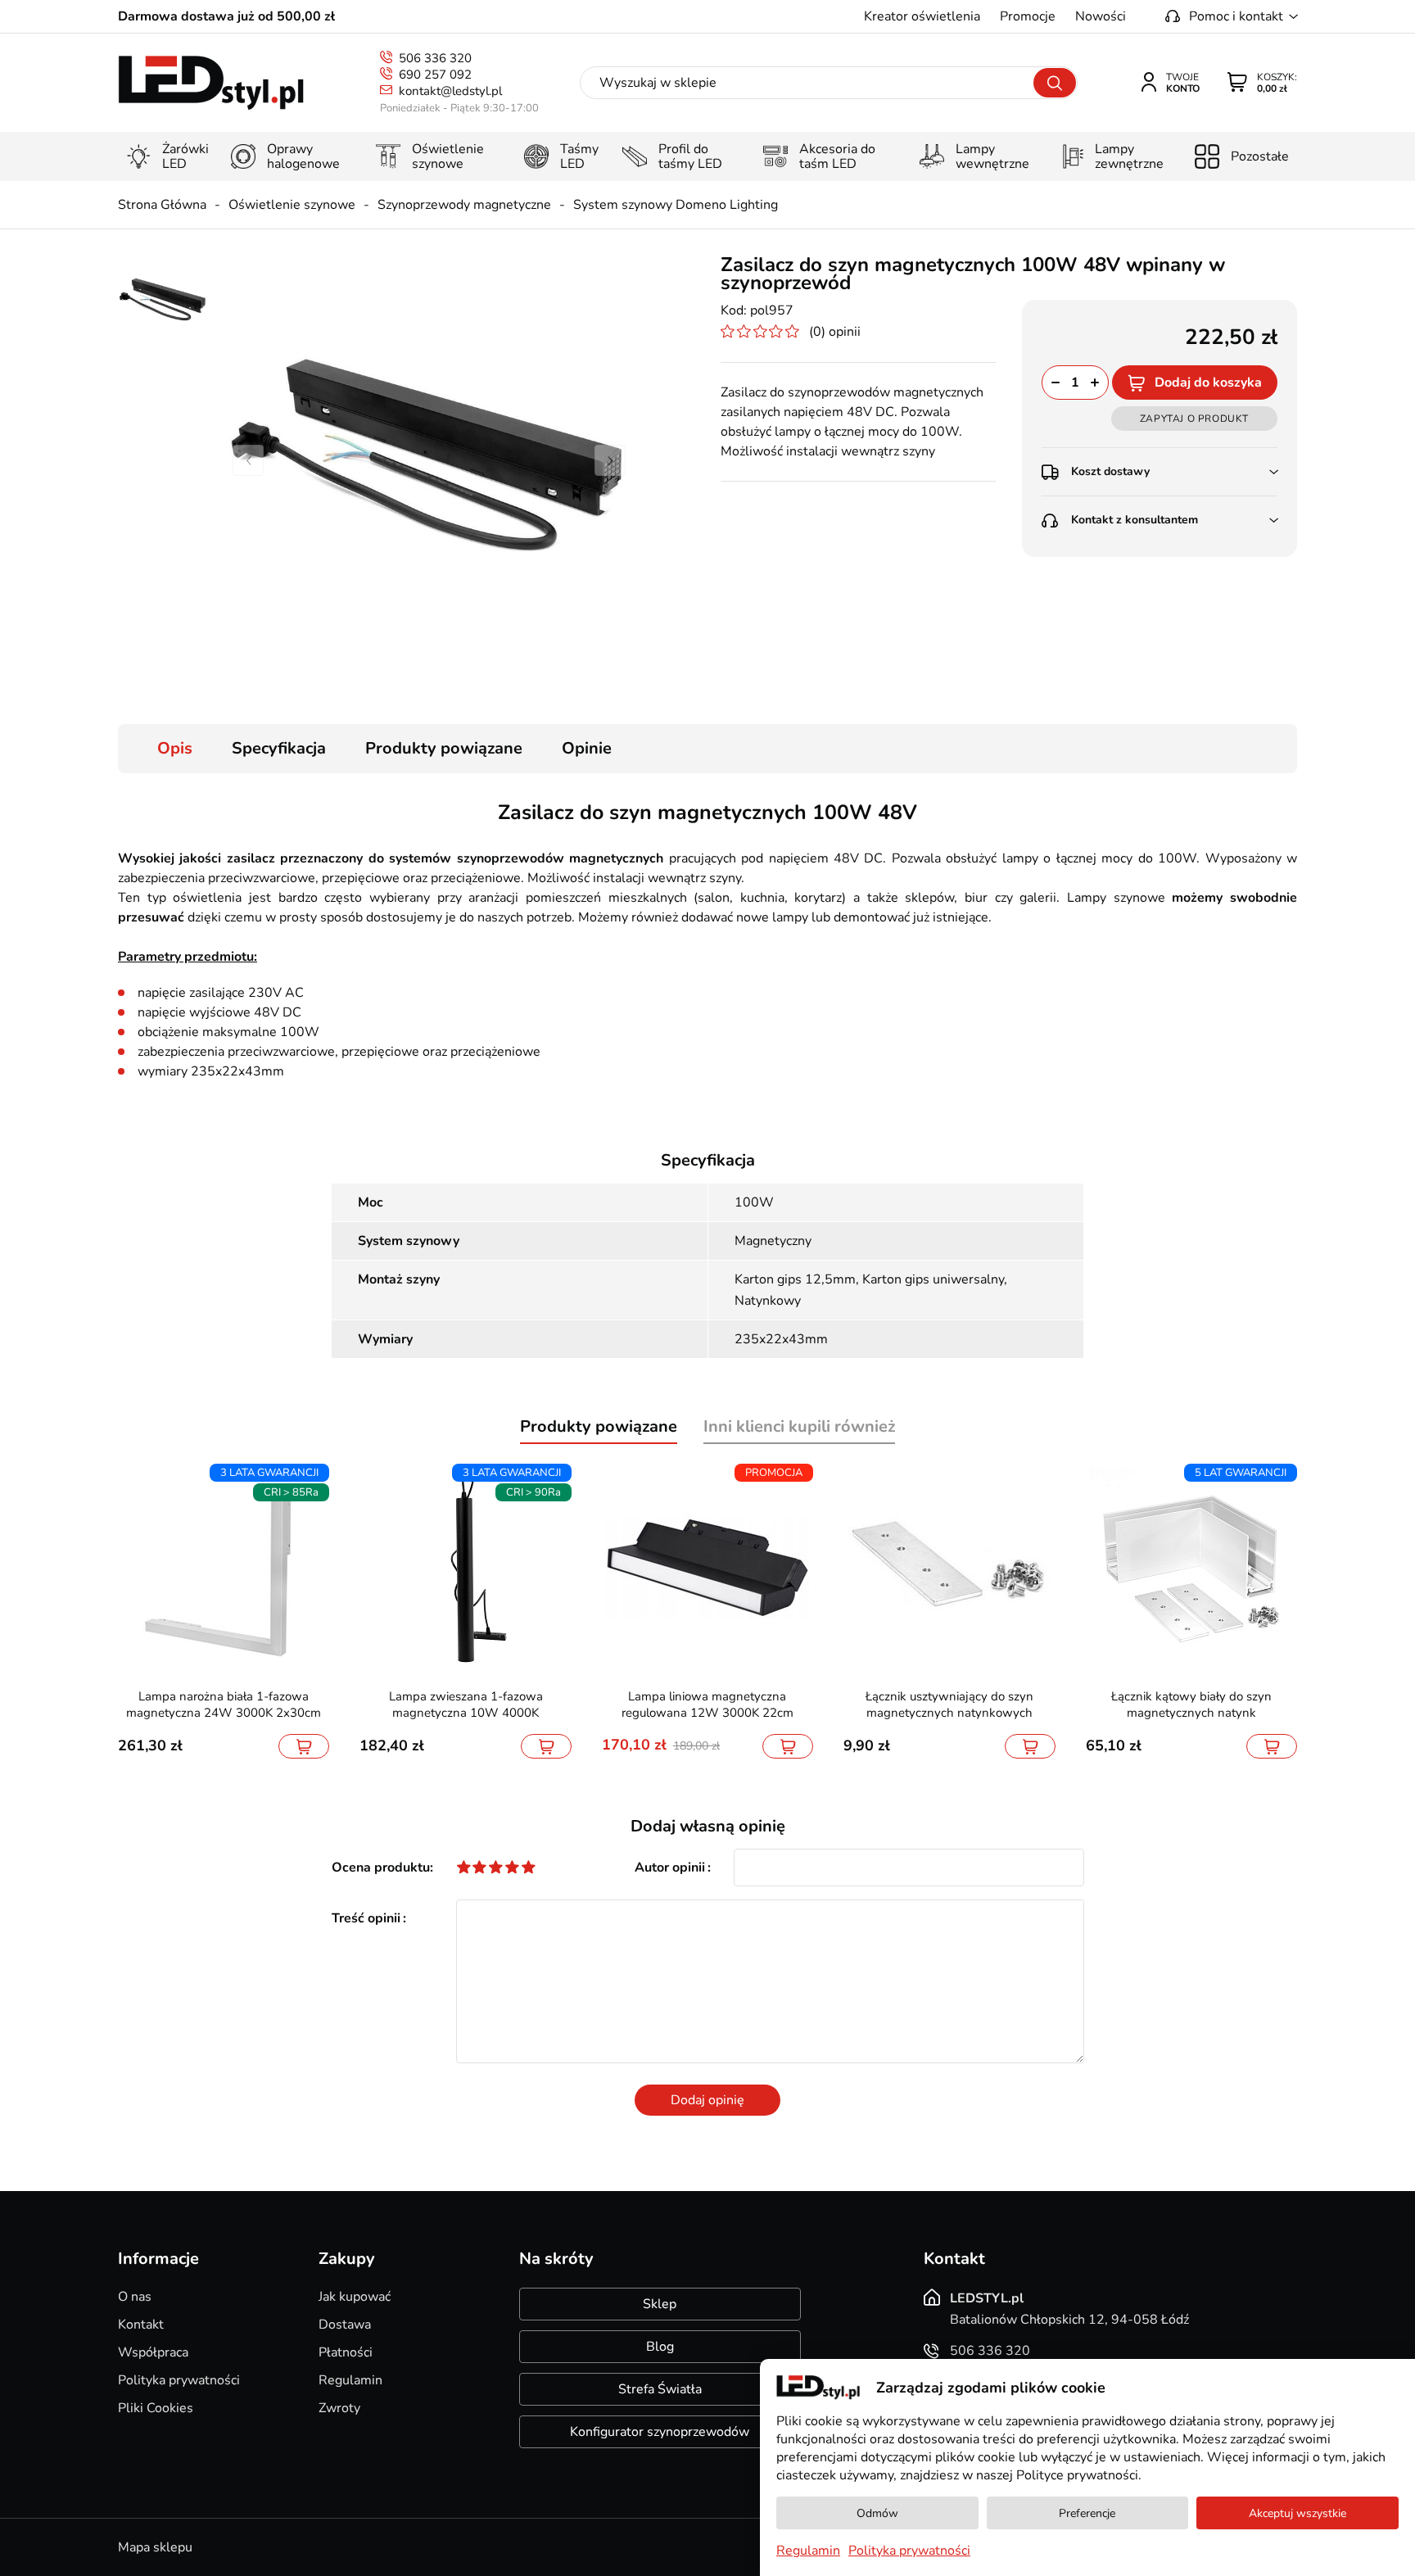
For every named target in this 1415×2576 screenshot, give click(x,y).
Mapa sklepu (155, 2547)
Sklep (660, 2304)
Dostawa (345, 2325)
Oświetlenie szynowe (292, 205)
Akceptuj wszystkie (1297, 2513)
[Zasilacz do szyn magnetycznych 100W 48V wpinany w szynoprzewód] (429, 460)
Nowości (1101, 16)
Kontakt (141, 2325)
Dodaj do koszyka (1208, 383)
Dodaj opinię (707, 2100)
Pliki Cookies (156, 2408)
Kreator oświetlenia (922, 16)
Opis (175, 748)
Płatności (346, 2352)
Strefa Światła (660, 2389)
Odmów (877, 2513)
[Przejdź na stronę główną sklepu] (211, 83)
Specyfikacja (279, 748)
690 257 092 (435, 75)
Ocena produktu (381, 1867)
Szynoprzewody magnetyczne (464, 205)
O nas (135, 2297)
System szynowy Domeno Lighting (676, 205)
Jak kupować (355, 2297)
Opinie (587, 748)
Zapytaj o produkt (1194, 419)
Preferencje (1087, 2513)
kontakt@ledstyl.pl (450, 91)
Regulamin (350, 2380)
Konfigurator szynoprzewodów (660, 2432)
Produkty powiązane (444, 748)
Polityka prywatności (179, 2380)
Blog (660, 2347)
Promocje (1028, 16)
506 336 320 (435, 58)
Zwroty (339, 2408)
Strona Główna (162, 205)
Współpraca (153, 2352)
